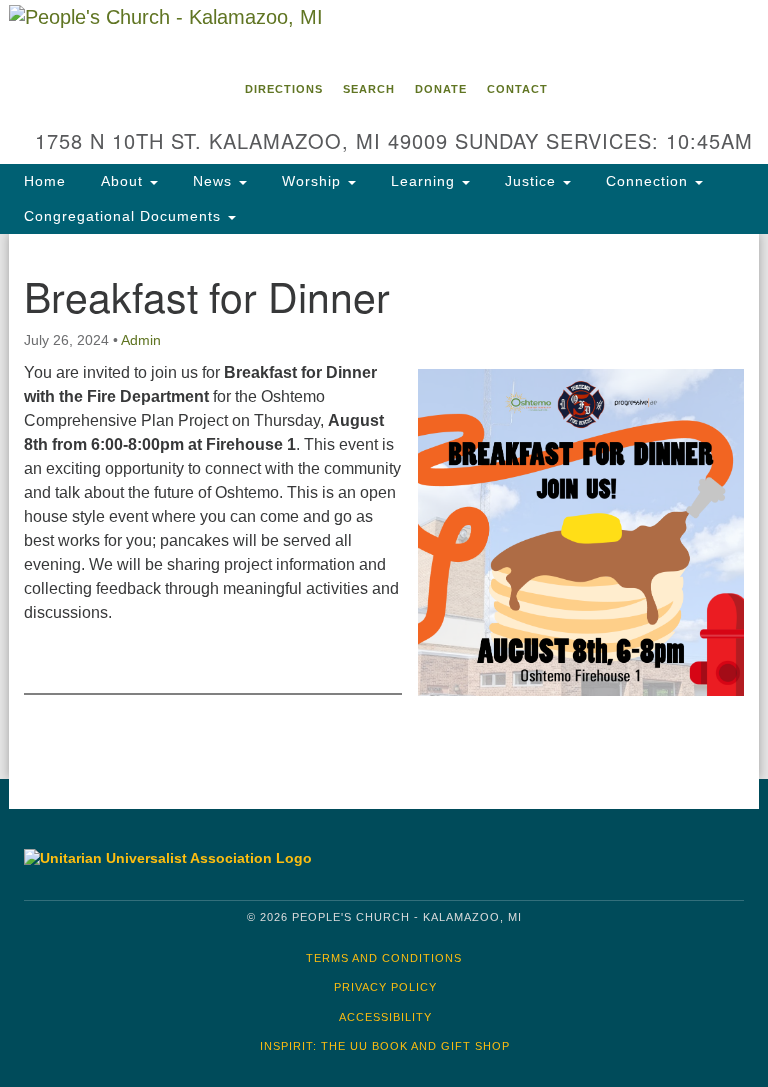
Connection (647, 181)
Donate (441, 89)
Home (45, 181)
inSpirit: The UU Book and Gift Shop (385, 1046)
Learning (423, 181)
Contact (517, 89)
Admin (141, 340)
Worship (311, 181)
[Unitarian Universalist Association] (193, 858)
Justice (530, 181)
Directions (284, 89)
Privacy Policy (385, 987)
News (212, 181)
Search (369, 89)
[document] (384, 506)
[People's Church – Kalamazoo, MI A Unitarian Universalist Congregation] (384, 34)
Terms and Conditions (384, 958)
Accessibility (385, 1017)
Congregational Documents (125, 216)
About (122, 181)
